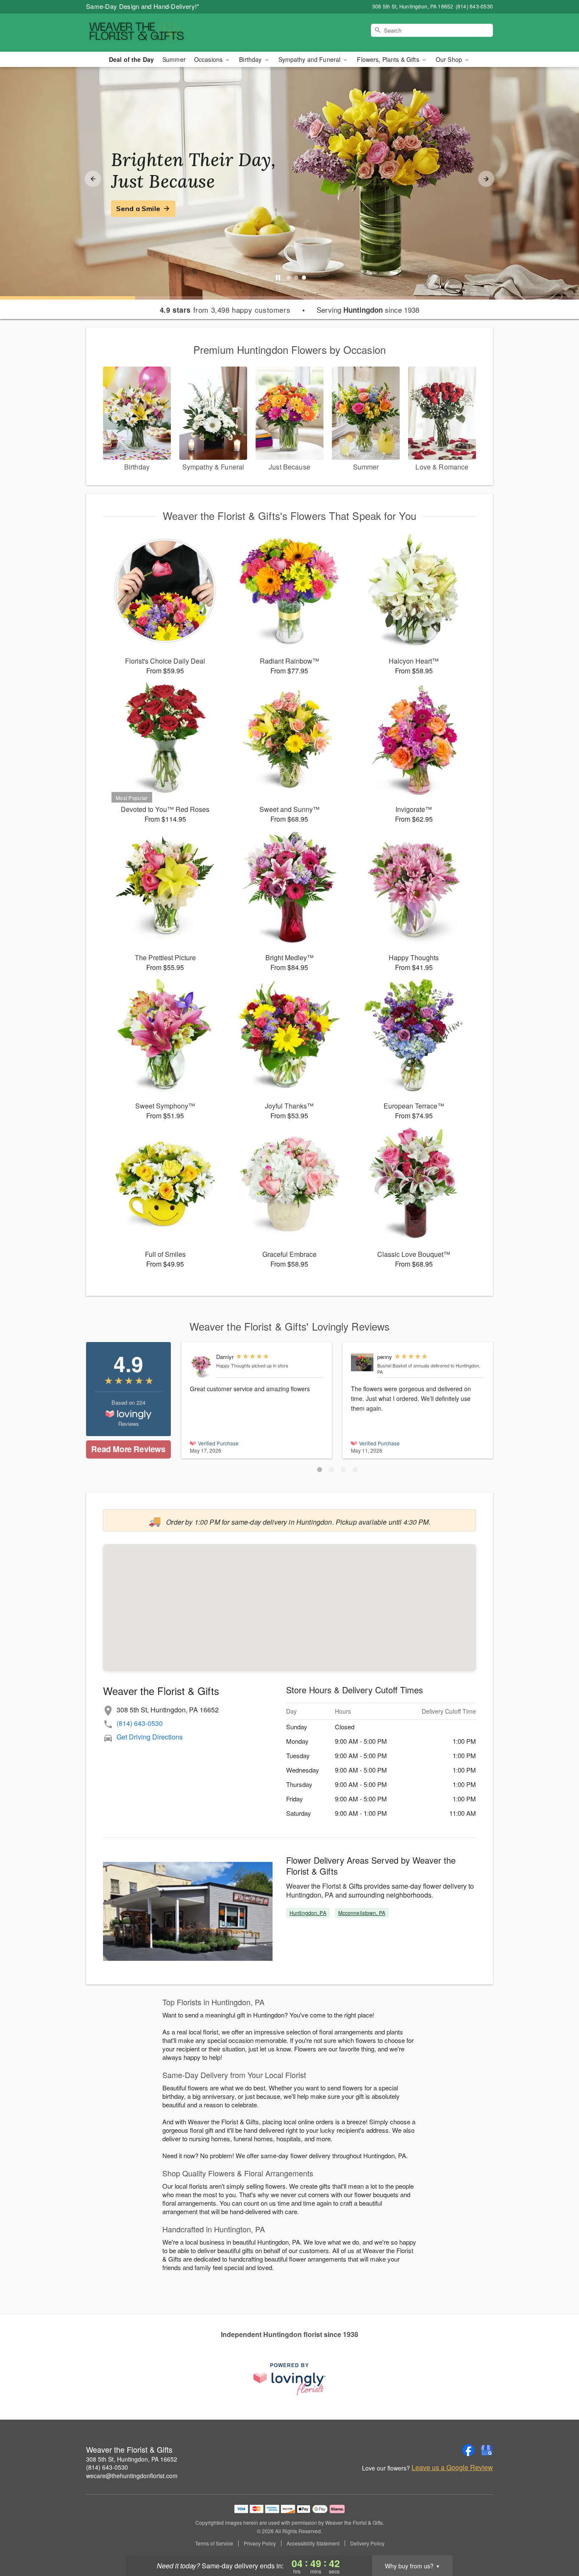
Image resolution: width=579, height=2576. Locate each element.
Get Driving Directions (150, 1737)
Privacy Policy (260, 2543)
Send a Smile (138, 208)
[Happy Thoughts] (201, 1366)
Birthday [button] (251, 59)
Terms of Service (214, 2543)
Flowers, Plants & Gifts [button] (389, 59)
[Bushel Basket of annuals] (362, 1362)
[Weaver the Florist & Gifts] (147, 33)
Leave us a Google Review (452, 2468)
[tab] (289, 278)
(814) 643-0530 (140, 1723)
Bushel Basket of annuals (403, 1365)
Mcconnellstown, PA (362, 1913)
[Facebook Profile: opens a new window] (468, 2450)
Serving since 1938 (368, 310)
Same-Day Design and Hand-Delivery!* (143, 6)
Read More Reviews (128, 1449)
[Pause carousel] (278, 278)
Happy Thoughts (233, 1365)
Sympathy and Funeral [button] (310, 59)
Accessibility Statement (313, 2543)
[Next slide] (486, 179)
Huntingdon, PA (308, 1913)
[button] (320, 1470)
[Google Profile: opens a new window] (487, 2450)
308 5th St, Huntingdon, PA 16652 (132, 2459)
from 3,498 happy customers (225, 310)
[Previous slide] (93, 179)
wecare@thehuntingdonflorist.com (132, 2476)
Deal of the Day (131, 59)
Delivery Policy (367, 2543)
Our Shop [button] (450, 59)
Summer (174, 59)
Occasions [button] (209, 59)
